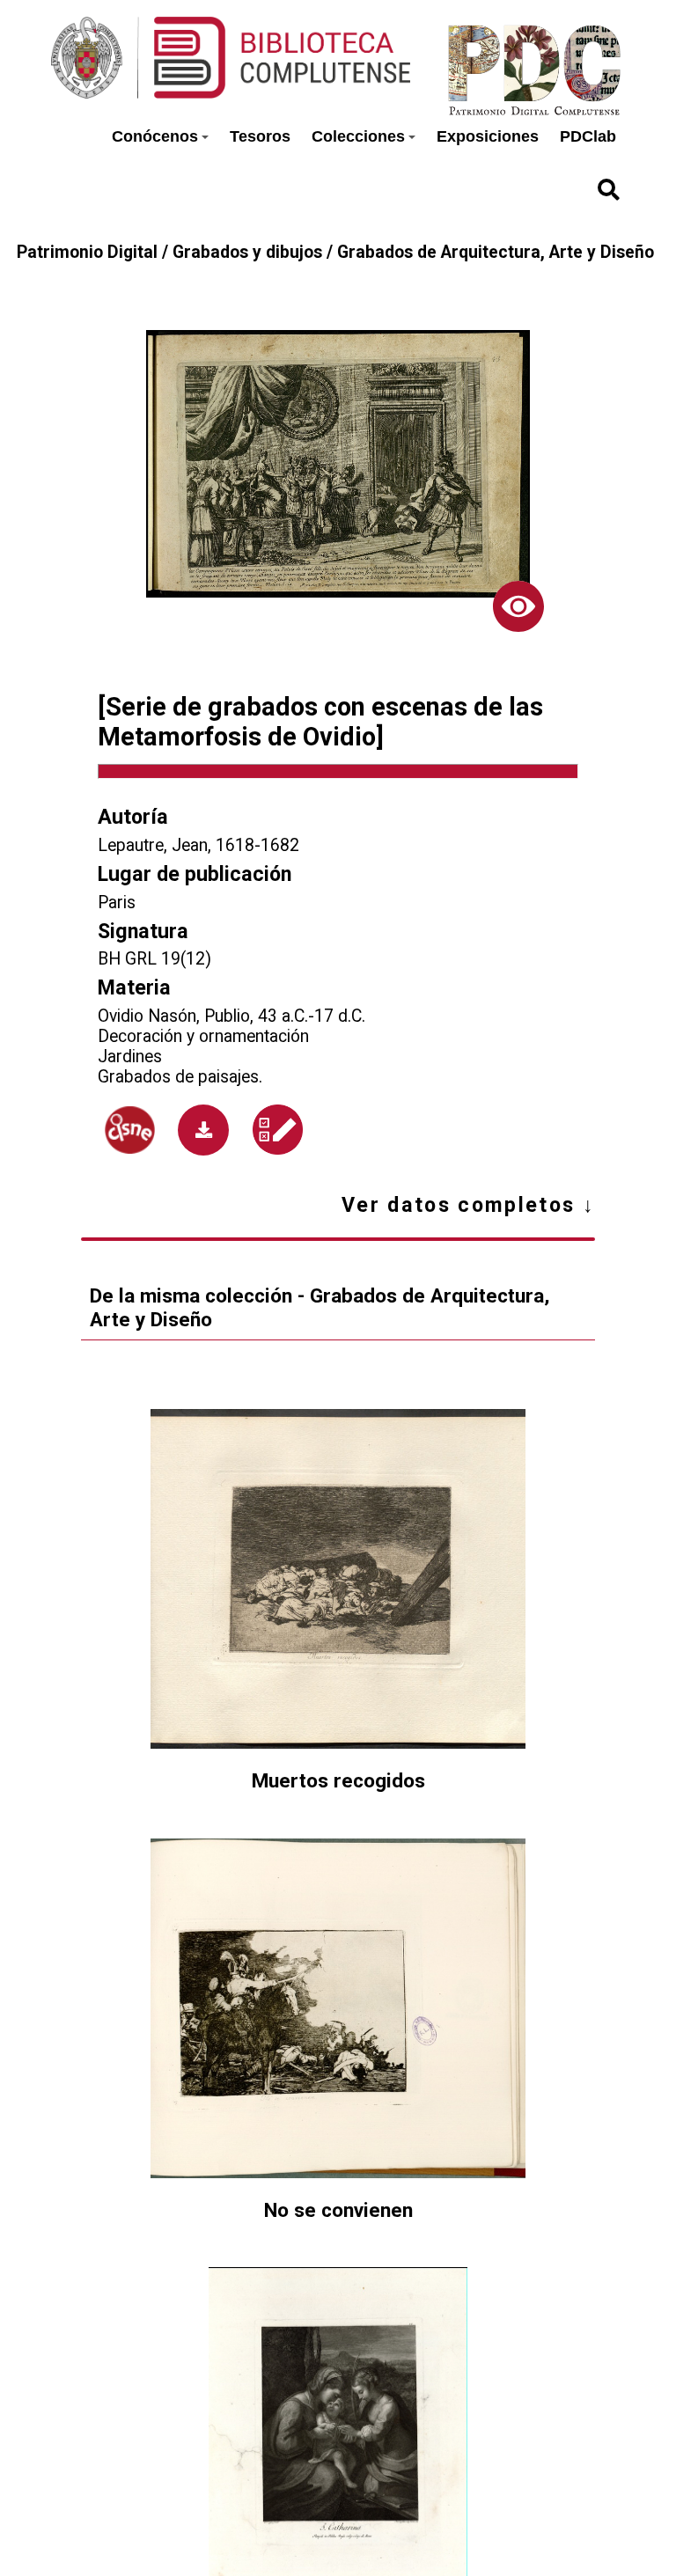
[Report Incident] (278, 1130)
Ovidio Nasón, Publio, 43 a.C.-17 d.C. (231, 1016)
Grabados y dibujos (247, 252)
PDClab (588, 136)
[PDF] (203, 1130)
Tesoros (260, 136)
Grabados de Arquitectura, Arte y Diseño (496, 252)
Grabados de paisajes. (180, 1077)
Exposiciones (488, 136)
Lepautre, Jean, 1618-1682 (198, 845)
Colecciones (358, 136)
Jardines (130, 1057)
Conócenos (155, 136)
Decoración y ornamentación (203, 1036)
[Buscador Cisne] (129, 1130)
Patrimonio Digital (87, 252)
